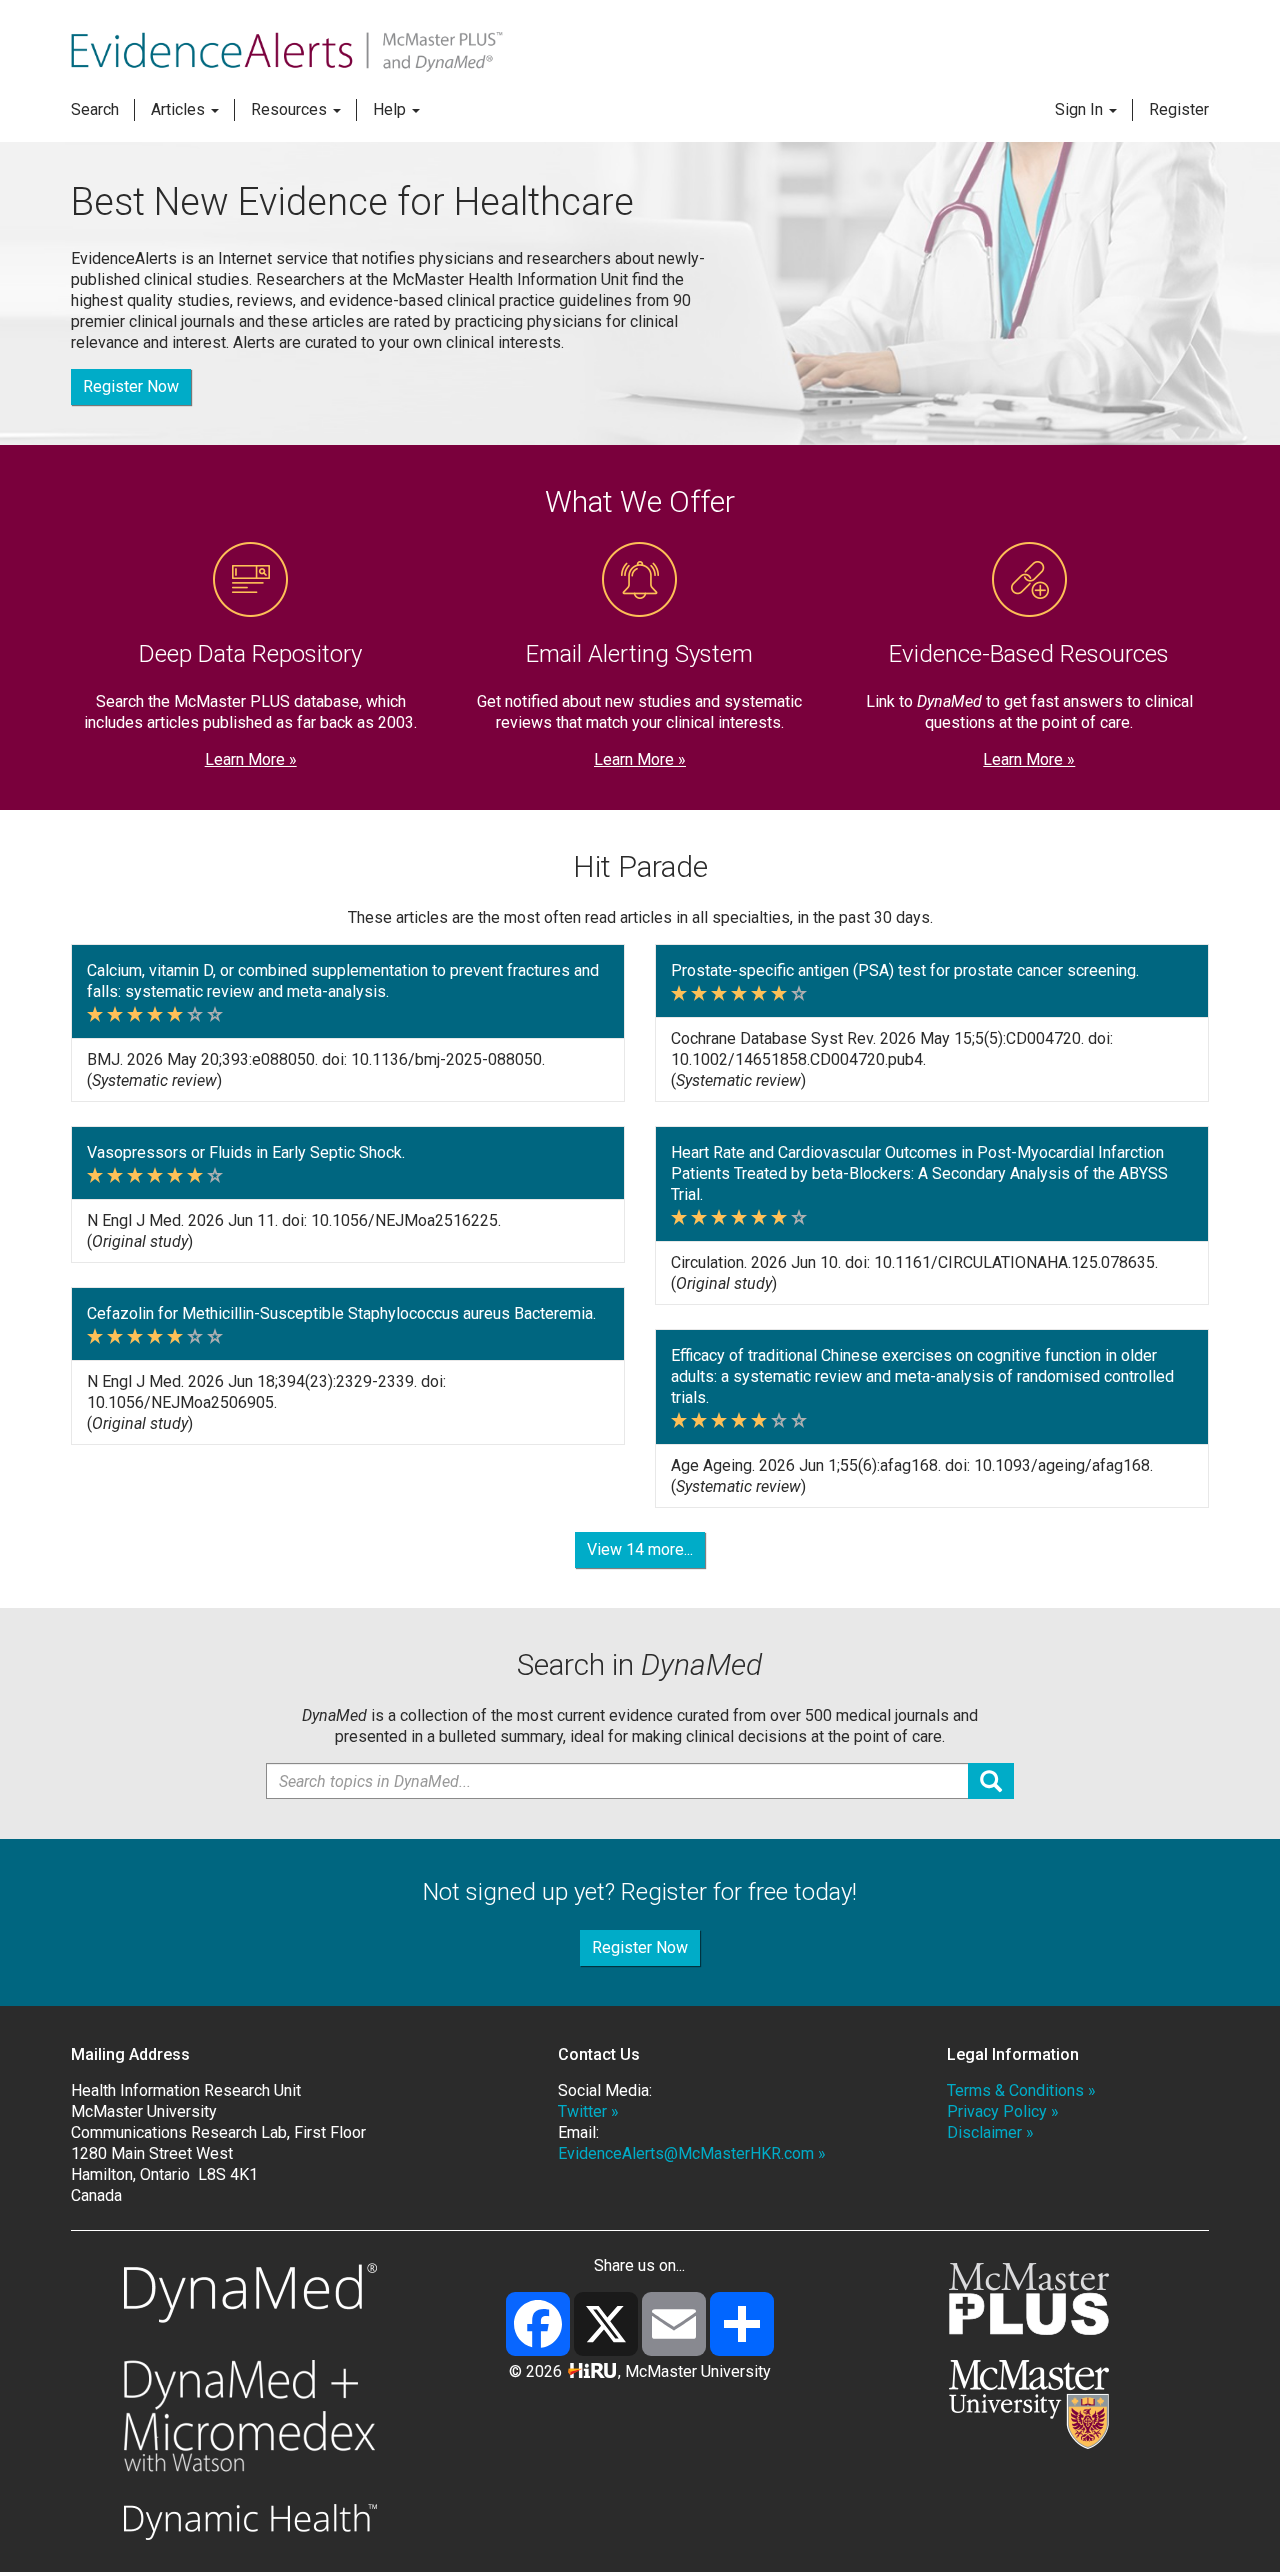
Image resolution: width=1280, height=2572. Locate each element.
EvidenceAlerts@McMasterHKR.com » (692, 2153)
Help (391, 109)
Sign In (1081, 109)
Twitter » (588, 2111)
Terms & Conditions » (1021, 2090)
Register (1179, 109)
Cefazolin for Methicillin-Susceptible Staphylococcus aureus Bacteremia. (341, 1313)
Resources (291, 109)
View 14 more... (640, 1549)
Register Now (131, 386)
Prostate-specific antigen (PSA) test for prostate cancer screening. (905, 970)
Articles (180, 109)
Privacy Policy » (1003, 2111)
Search (95, 109)
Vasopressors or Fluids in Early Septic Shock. (246, 1152)
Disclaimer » (990, 2132)
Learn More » (251, 759)
